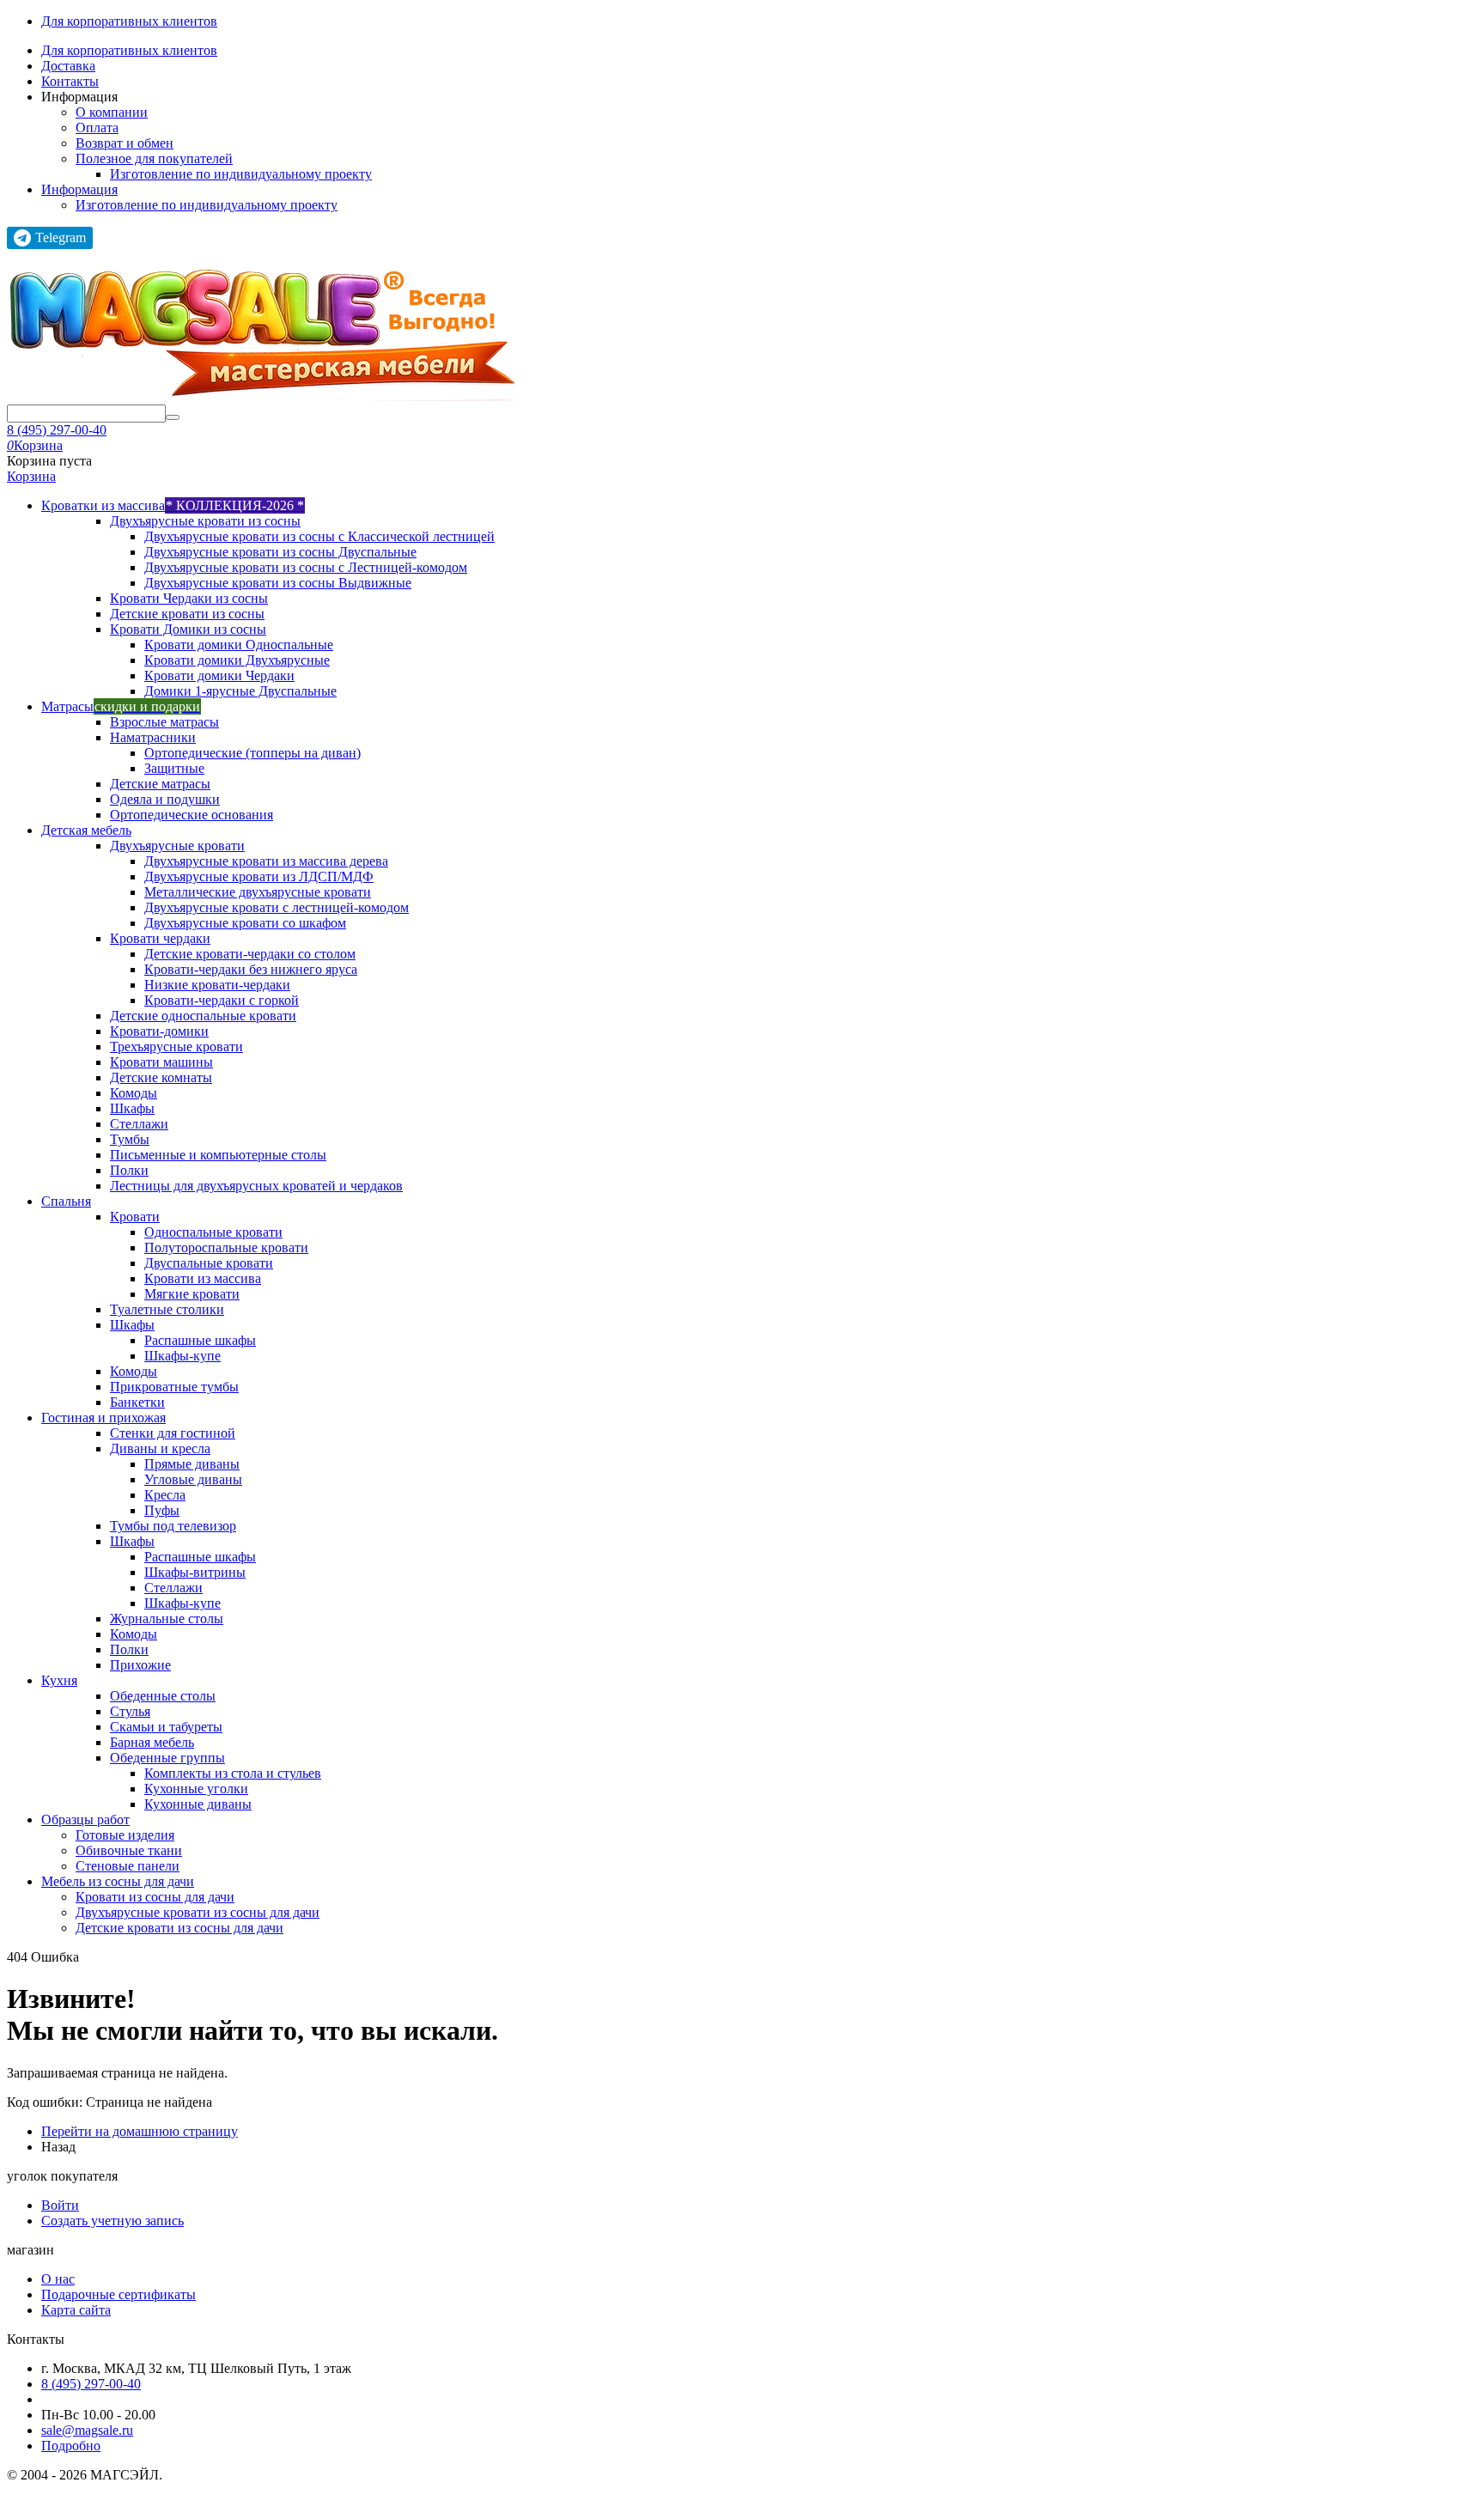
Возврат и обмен (125, 143)
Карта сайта (76, 2310)
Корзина (31, 476)
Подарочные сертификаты (119, 2294)
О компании (112, 112)
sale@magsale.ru (87, 2430)
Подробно (71, 2446)
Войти (60, 2205)
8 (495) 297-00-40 (57, 430)
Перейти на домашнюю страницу (140, 2131)
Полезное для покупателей (154, 158)
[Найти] (173, 417)
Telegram (61, 237)
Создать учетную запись (113, 2221)
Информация (79, 189)
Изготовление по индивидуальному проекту (241, 174)
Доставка (68, 66)
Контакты (70, 81)
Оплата (97, 128)
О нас (58, 2279)
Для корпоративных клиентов (129, 21)
